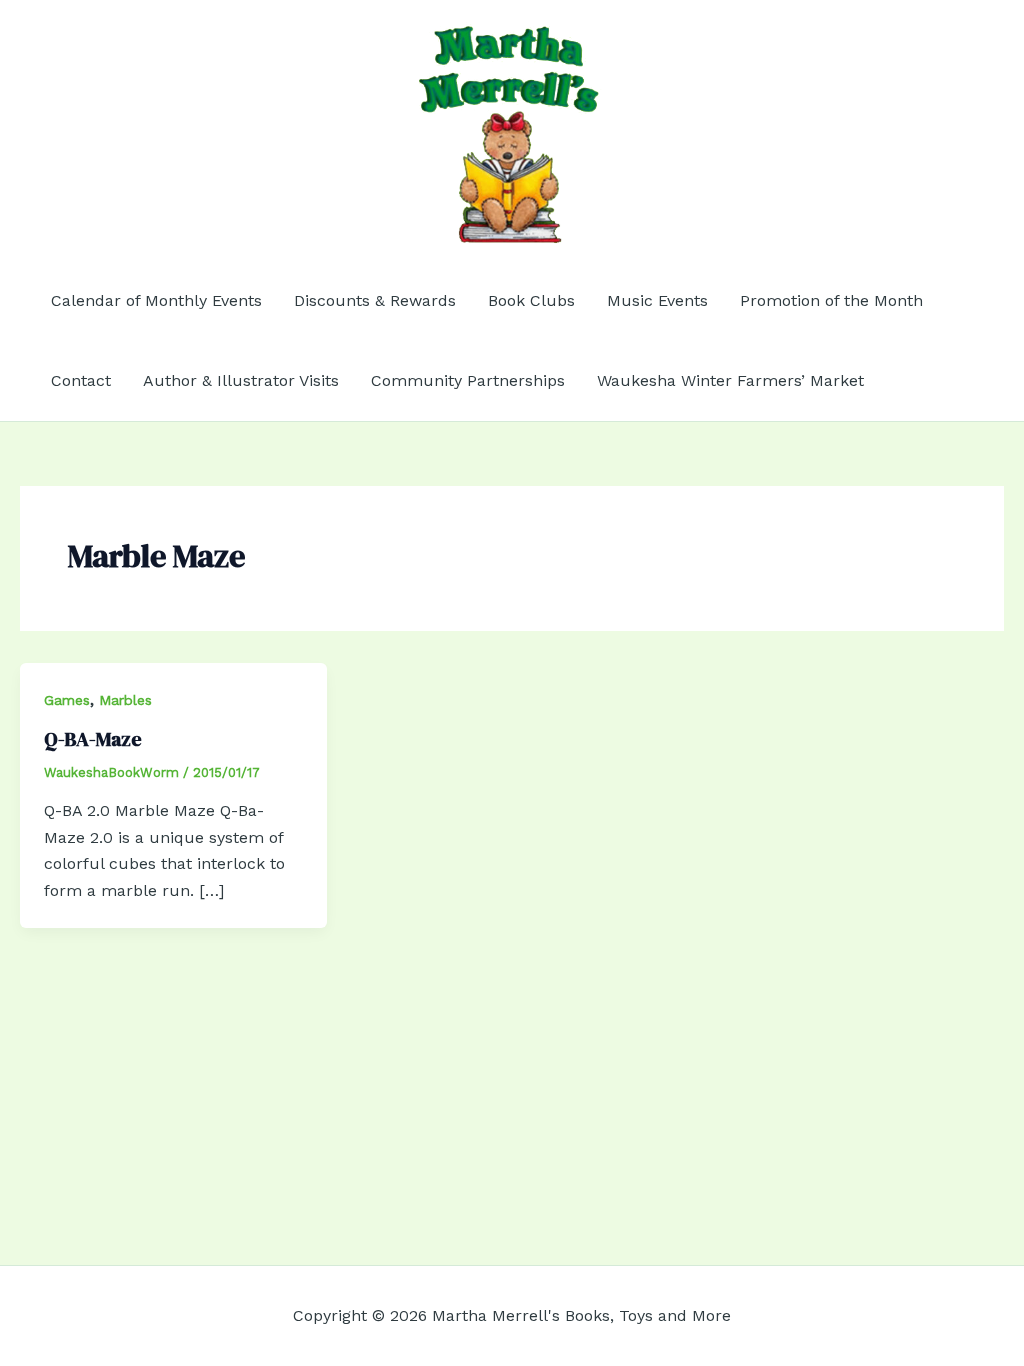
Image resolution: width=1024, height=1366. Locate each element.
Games (67, 700)
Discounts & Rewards (375, 300)
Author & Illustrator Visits (241, 380)
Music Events (657, 300)
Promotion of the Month (831, 300)
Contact (81, 380)
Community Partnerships (468, 380)
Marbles (125, 700)
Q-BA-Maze (93, 739)
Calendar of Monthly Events (156, 300)
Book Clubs (531, 300)
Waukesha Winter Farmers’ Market (730, 380)
